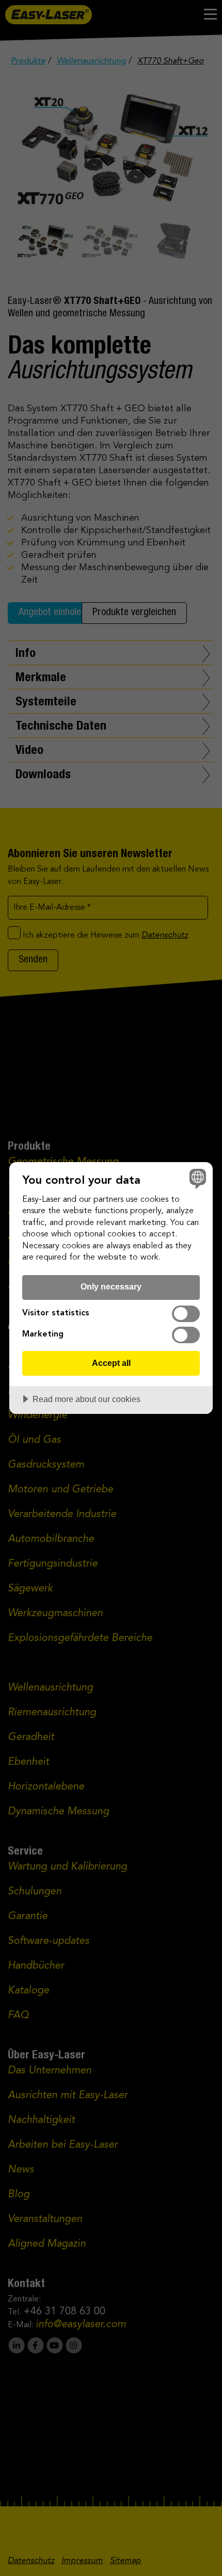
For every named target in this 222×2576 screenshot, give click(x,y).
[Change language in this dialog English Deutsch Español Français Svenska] (196, 1178)
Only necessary (111, 1286)
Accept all (111, 1363)
